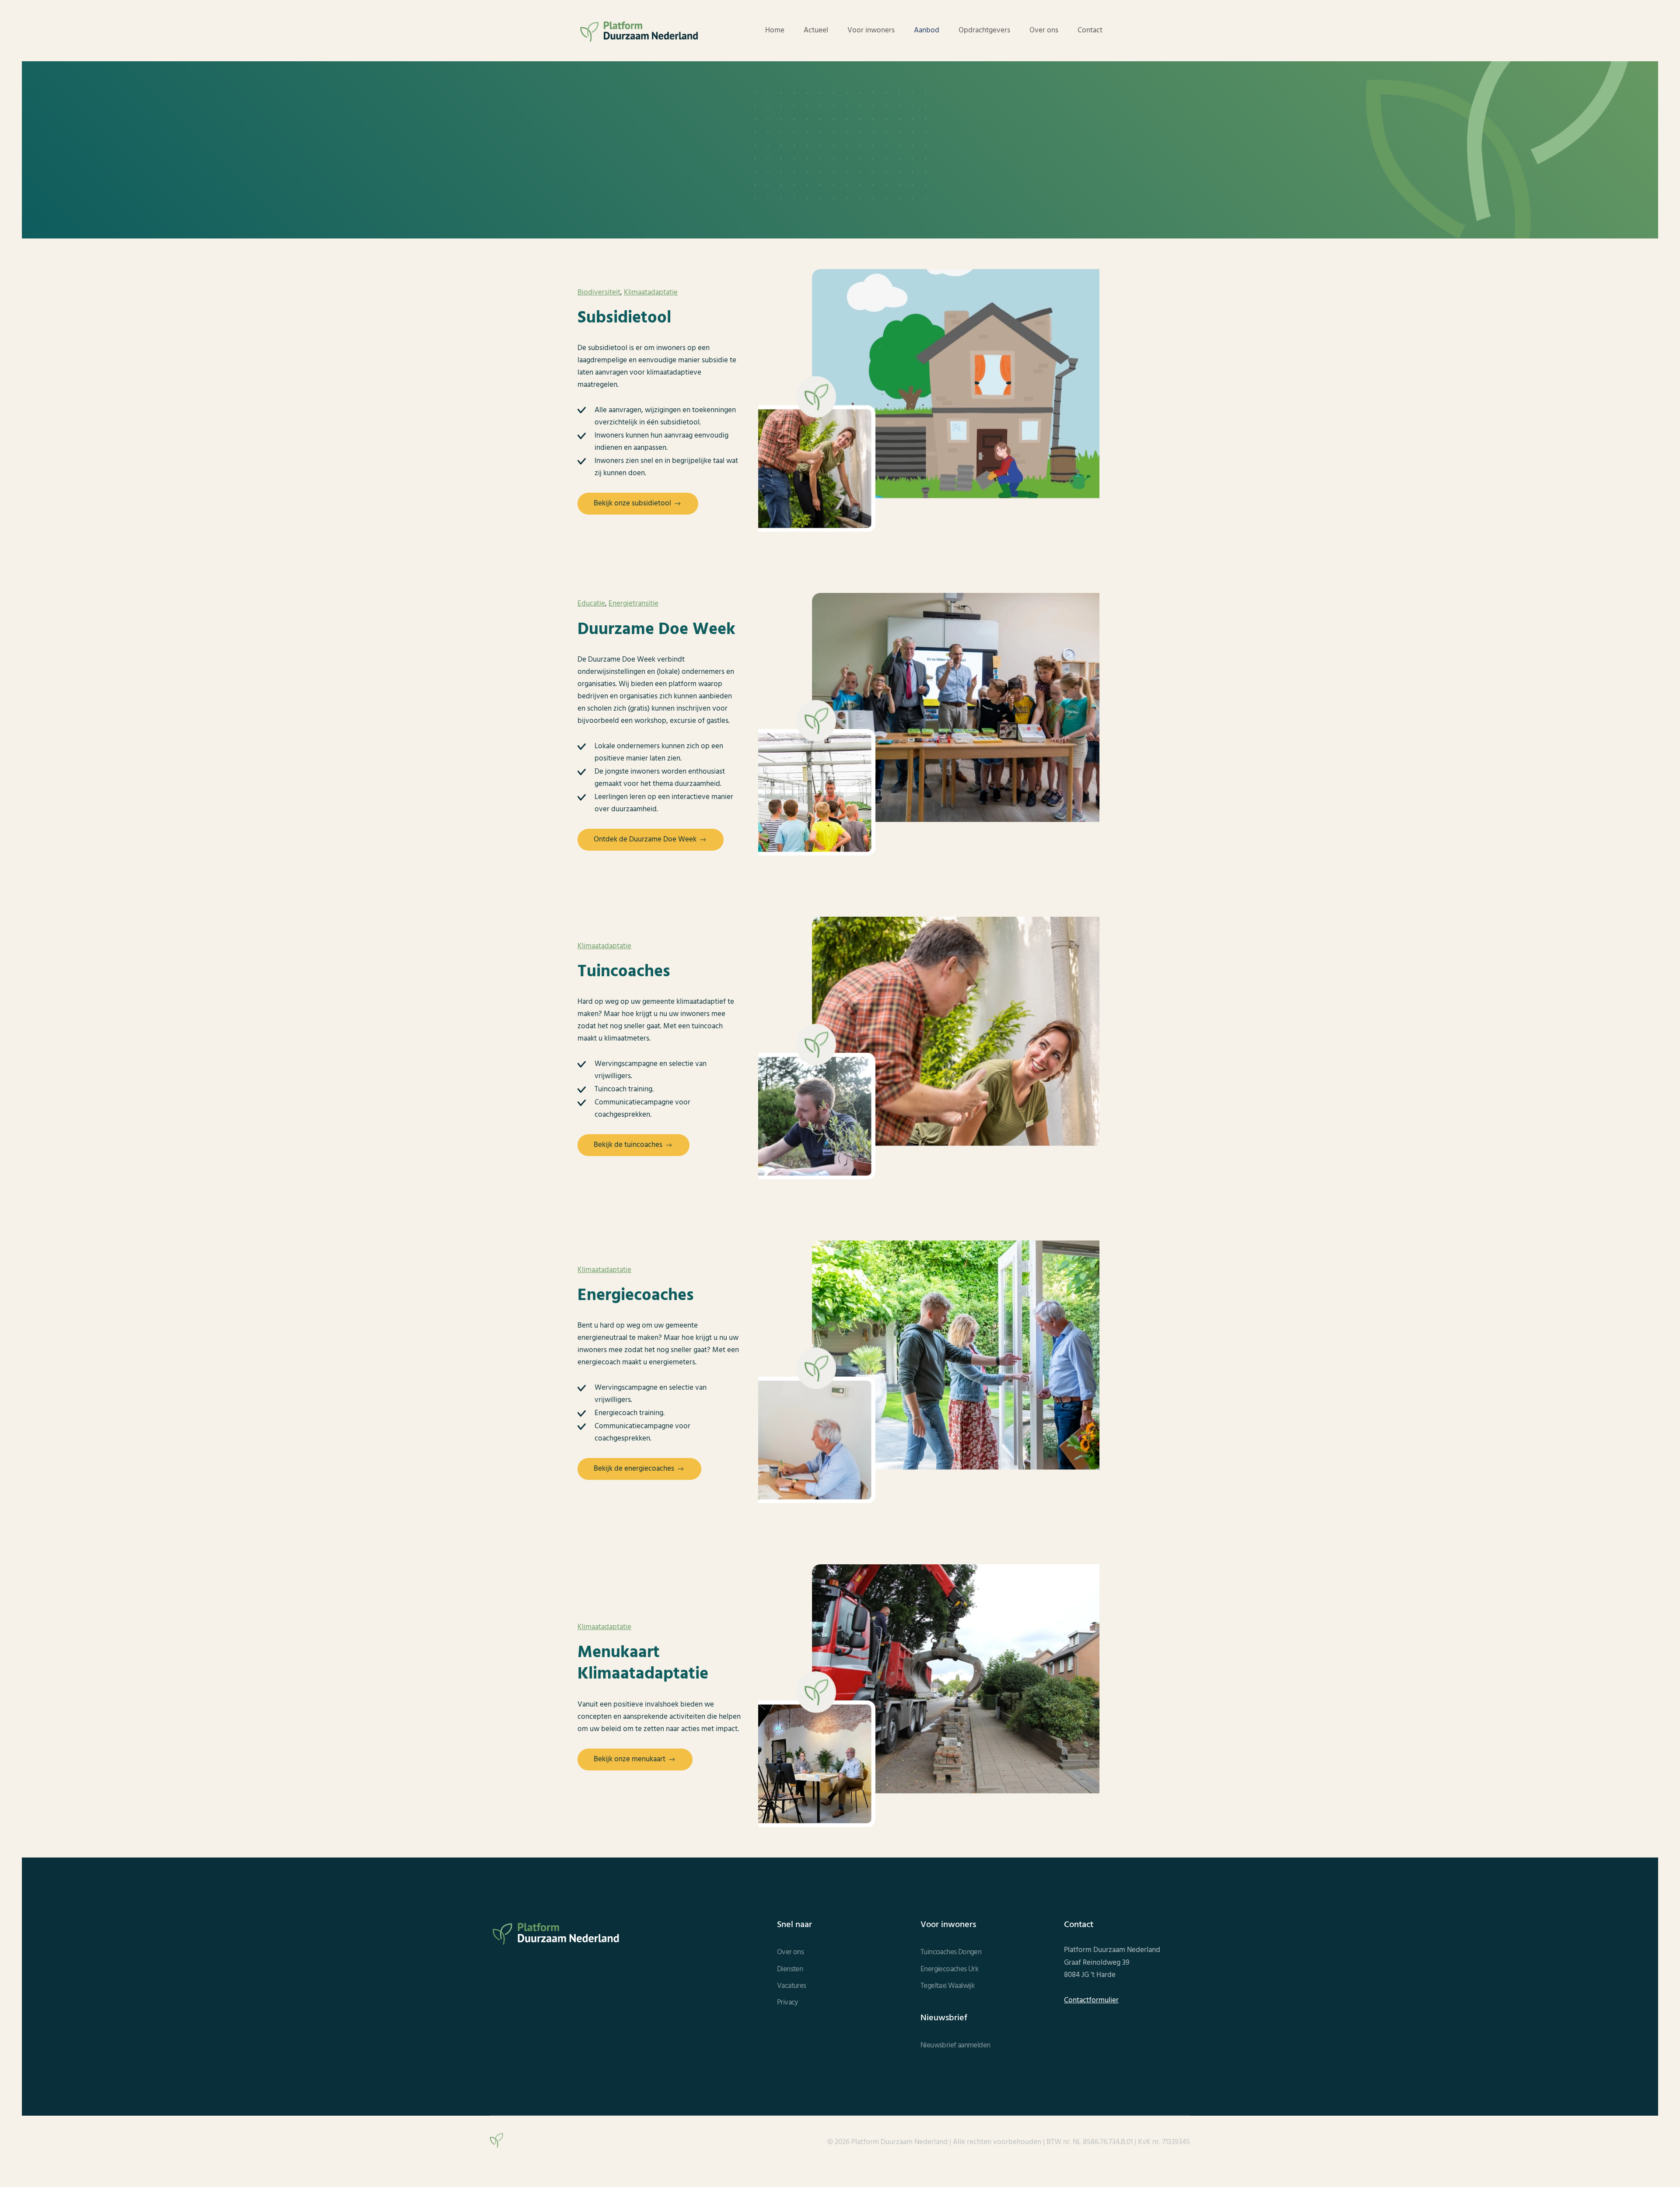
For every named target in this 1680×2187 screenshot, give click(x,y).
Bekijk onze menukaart (630, 1759)
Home (775, 31)
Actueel (816, 31)
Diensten (790, 1970)
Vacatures (792, 1986)
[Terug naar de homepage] (639, 31)
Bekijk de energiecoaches (634, 1469)
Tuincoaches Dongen (951, 1952)
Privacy (787, 2003)
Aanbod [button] (927, 31)
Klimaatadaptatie (651, 293)
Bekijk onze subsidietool (632, 503)
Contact (1090, 31)
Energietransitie (633, 604)
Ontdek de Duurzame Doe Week (645, 839)
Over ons (1044, 31)
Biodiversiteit (599, 293)
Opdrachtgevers (984, 31)
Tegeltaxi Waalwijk (947, 1986)
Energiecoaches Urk (949, 1970)
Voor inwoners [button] (871, 31)
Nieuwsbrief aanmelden (955, 2046)
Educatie (591, 604)
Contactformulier (1091, 2001)
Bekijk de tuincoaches (628, 1145)
